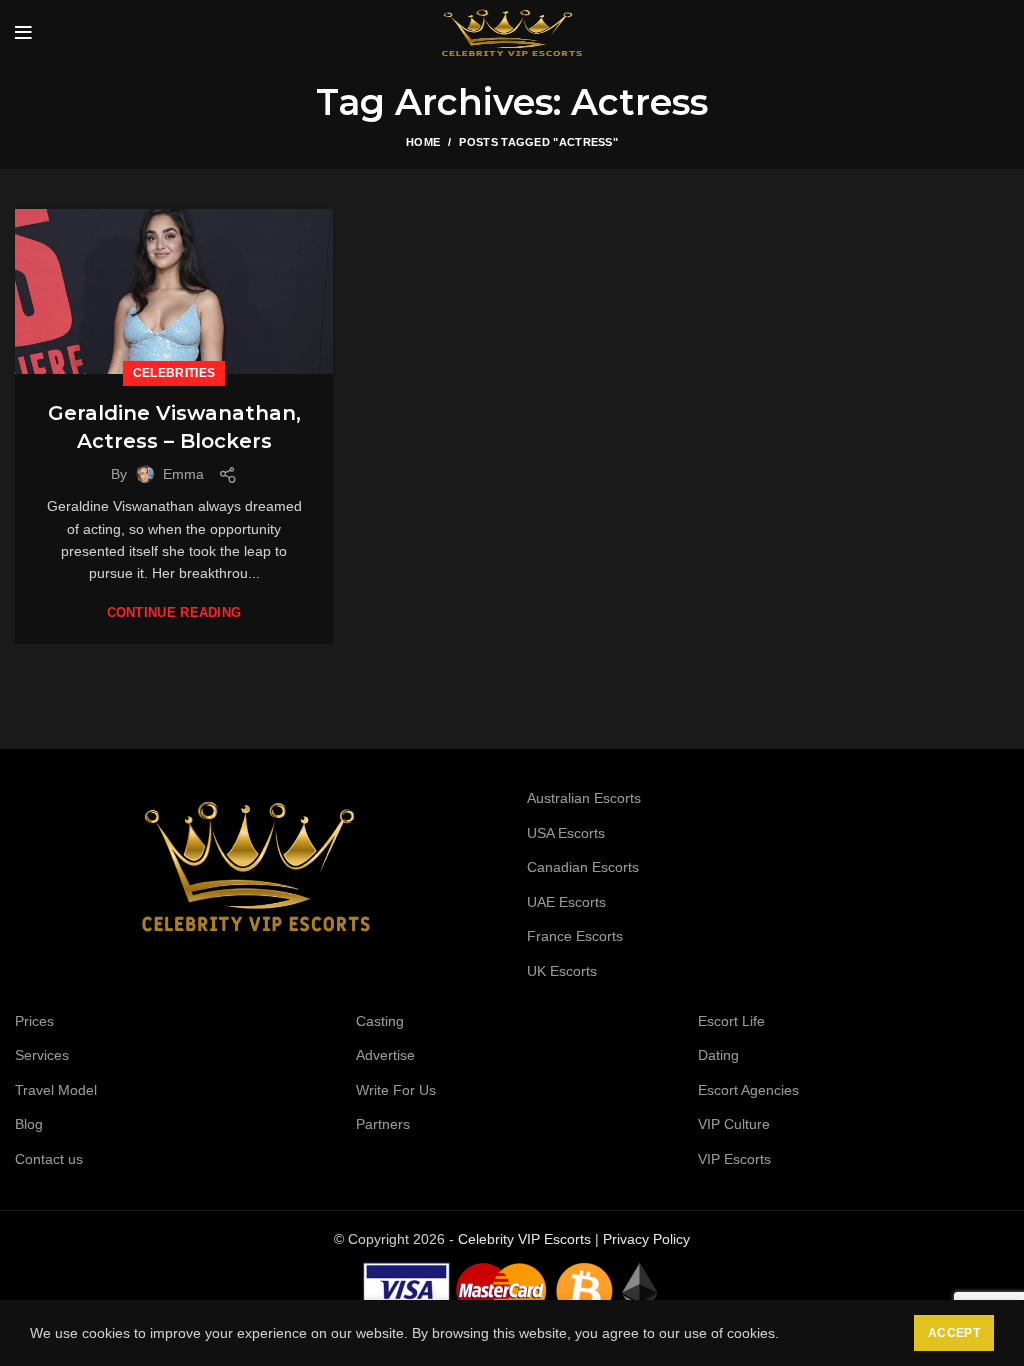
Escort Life (731, 1021)
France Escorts (575, 936)
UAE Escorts (566, 902)
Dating (718, 1055)
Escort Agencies (748, 1090)
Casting (380, 1021)
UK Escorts (562, 971)
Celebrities (174, 373)
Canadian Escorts (583, 867)
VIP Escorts (734, 1159)
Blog (29, 1124)
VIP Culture (734, 1124)
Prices (34, 1021)
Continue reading (174, 612)
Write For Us (396, 1090)
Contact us (49, 1159)
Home (423, 142)
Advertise (385, 1055)
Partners (383, 1124)
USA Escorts (566, 833)
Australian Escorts (584, 798)
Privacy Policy (646, 1239)
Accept (954, 1333)
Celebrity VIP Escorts (524, 1239)
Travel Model (56, 1090)
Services (42, 1055)
